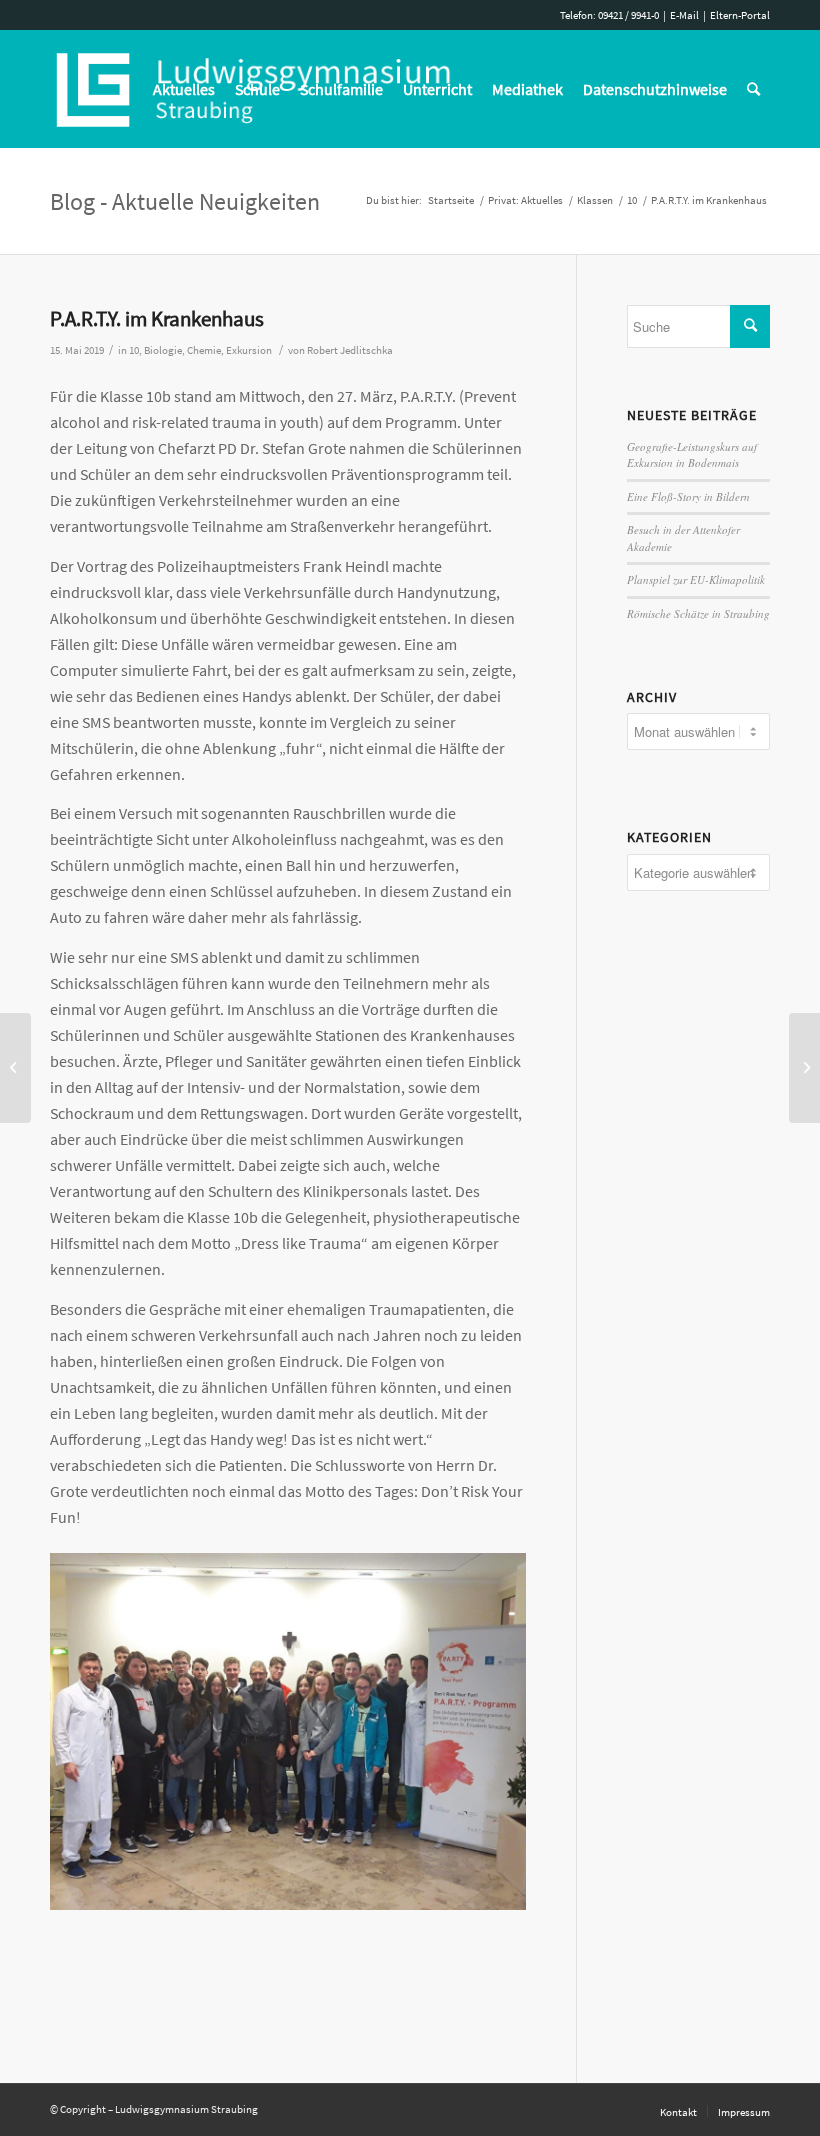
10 (134, 350)
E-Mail (684, 15)
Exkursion (249, 350)
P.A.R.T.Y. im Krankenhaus (157, 318)
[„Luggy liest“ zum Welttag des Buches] (15, 1068)
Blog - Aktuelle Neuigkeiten (185, 201)
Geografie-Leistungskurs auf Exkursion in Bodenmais (692, 455)
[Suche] (753, 89)
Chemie (204, 350)
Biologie (163, 350)
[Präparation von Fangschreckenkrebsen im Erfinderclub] (804, 1068)
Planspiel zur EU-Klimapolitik (696, 579)
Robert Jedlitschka (350, 350)
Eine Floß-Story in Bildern (688, 496)
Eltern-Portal (740, 15)
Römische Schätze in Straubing (698, 613)
